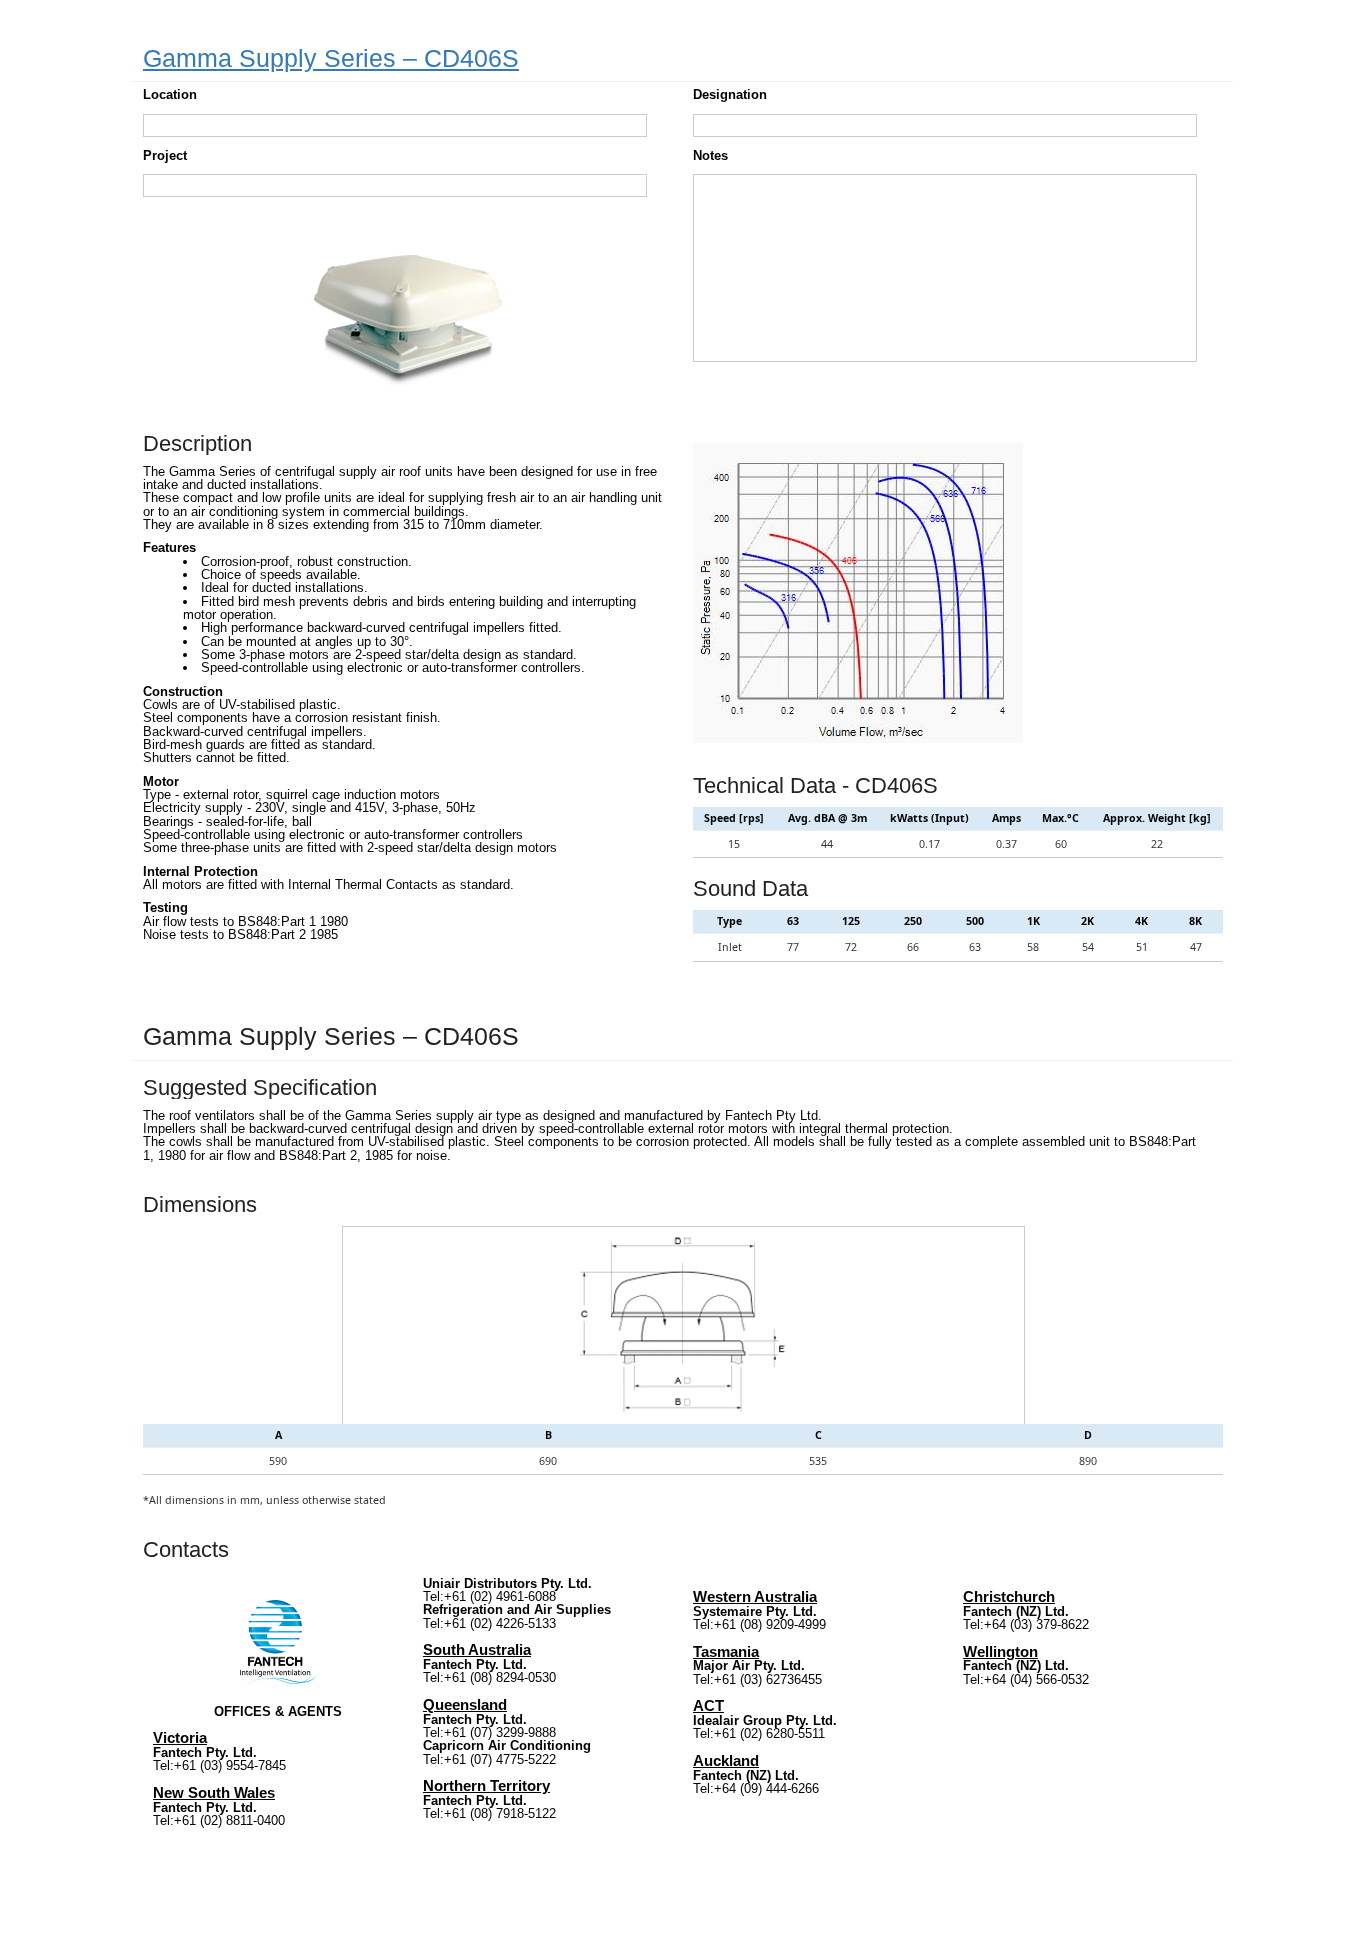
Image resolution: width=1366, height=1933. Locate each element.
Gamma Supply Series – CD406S (331, 58)
